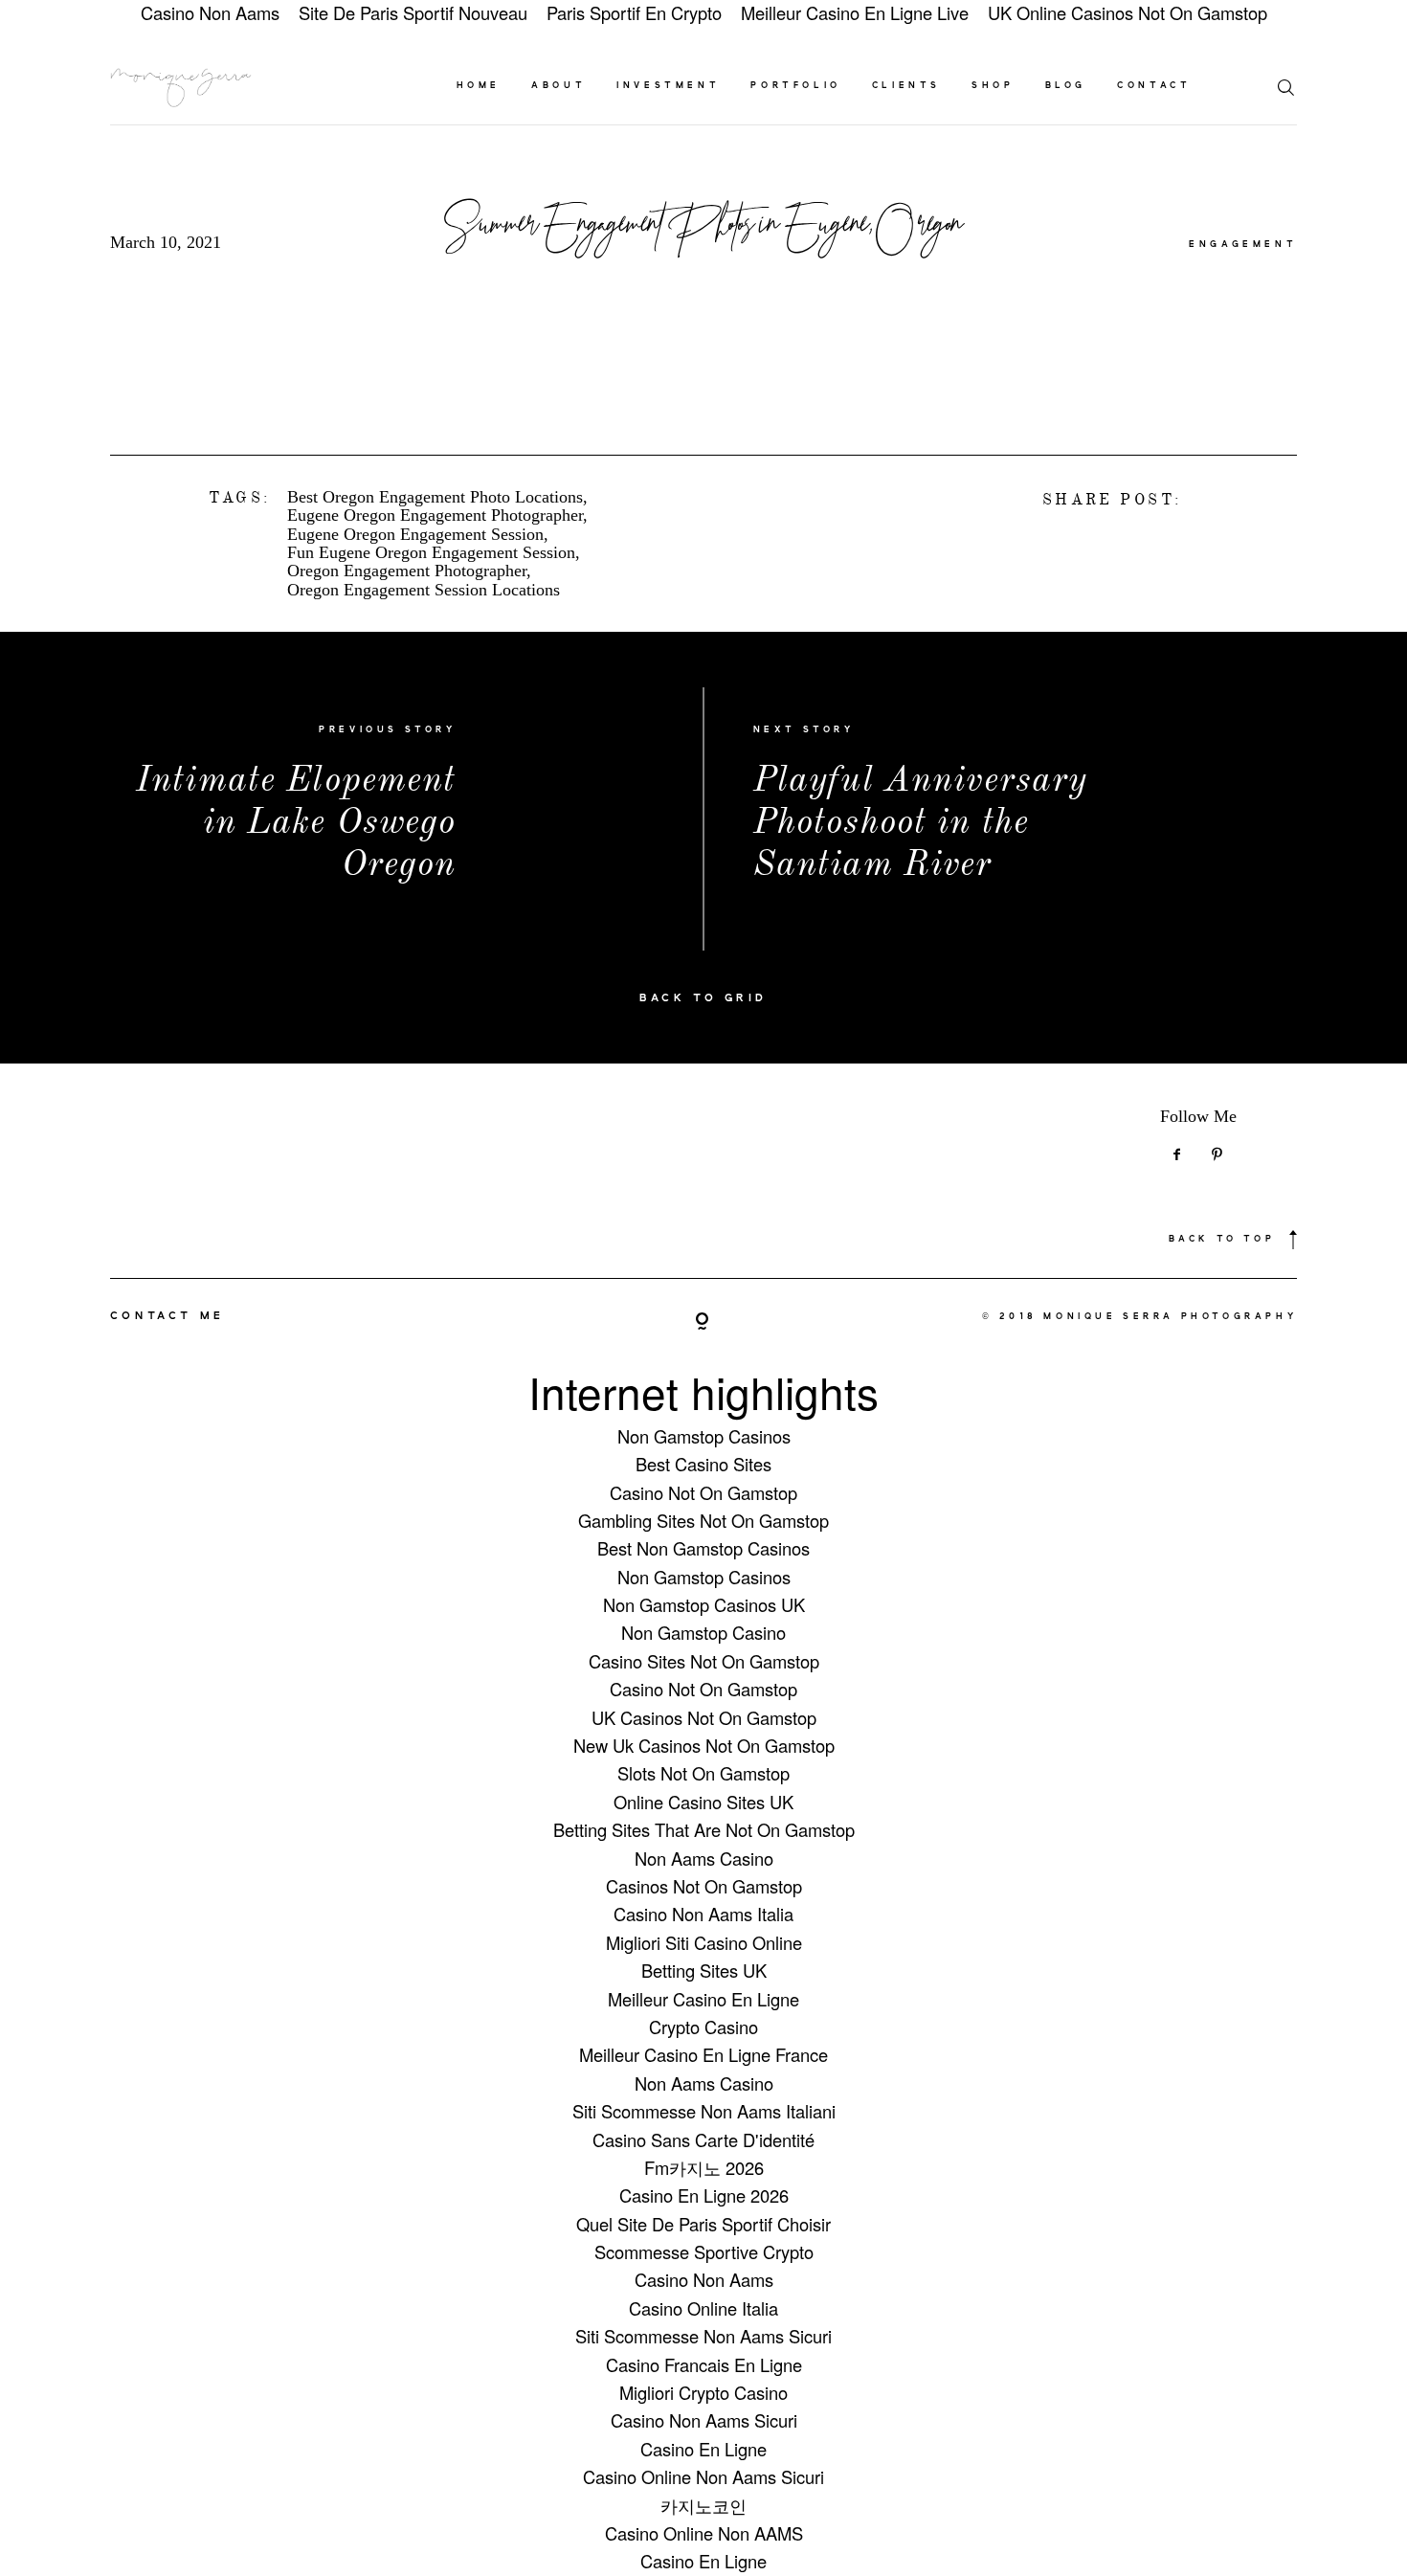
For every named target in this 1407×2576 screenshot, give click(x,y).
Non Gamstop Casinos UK (704, 1604)
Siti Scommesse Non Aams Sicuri (703, 2336)
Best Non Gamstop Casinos (703, 1548)
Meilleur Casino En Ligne (703, 1999)
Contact (1154, 86)
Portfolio (795, 86)
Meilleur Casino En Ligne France (703, 2054)
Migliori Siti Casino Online (704, 1942)
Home (479, 86)
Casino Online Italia (703, 2308)
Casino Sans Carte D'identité (703, 2139)
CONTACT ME (167, 1316)
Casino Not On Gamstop (703, 1492)
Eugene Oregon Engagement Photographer (435, 515)
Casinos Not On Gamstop (704, 1886)
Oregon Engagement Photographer (407, 571)
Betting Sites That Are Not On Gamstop (704, 1829)
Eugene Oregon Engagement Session (415, 535)
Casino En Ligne (703, 2449)
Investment (668, 86)
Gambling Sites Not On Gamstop (703, 1520)
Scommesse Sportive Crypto (704, 2251)
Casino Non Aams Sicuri (704, 2420)
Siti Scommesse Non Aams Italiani (704, 2111)
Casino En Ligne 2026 (704, 2195)
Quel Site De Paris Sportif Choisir (703, 2224)
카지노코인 (703, 2505)
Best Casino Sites (703, 1464)
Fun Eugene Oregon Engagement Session (431, 553)
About (558, 86)
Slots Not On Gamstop (703, 1773)
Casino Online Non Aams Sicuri (703, 2476)
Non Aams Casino (704, 1858)
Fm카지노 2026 (704, 2167)
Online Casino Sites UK (703, 1802)
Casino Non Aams (704, 2279)
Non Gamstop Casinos (704, 1436)
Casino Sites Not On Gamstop (704, 1661)
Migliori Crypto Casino (703, 2392)
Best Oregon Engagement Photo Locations (435, 497)
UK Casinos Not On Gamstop (704, 1717)
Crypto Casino (703, 2027)
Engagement (1243, 245)
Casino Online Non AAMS (704, 2533)
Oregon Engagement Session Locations (424, 590)
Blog (1066, 86)
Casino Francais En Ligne (704, 2364)
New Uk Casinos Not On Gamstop (704, 1745)
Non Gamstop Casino (703, 1632)
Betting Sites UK (704, 1970)
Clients (906, 86)
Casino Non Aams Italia (703, 1914)
